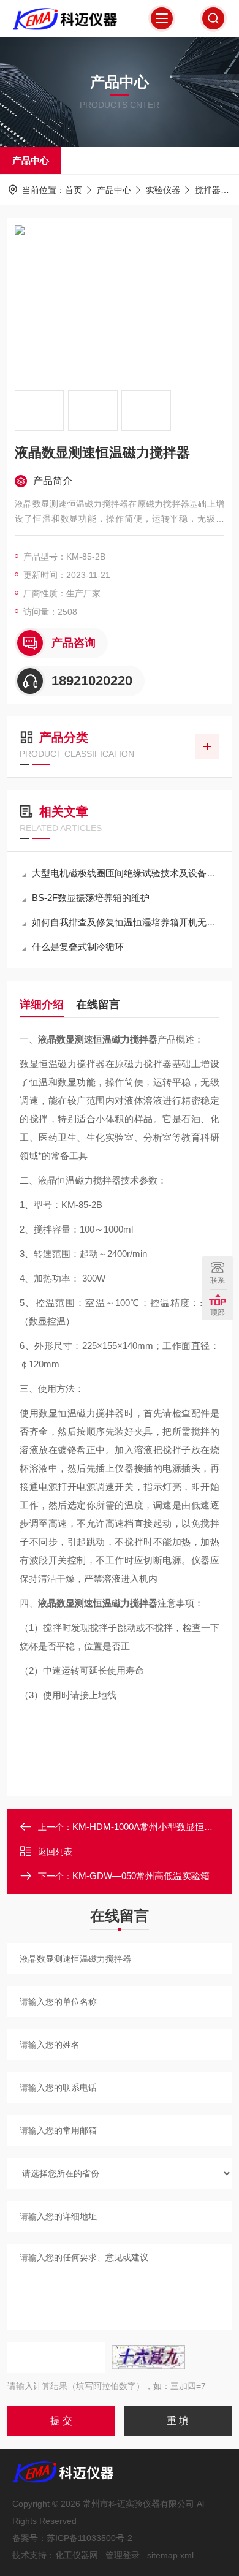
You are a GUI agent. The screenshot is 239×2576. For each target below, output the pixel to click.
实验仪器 (163, 190)
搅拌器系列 (216, 190)
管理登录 (123, 2555)
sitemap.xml (170, 2555)
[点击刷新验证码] (148, 2357)
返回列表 (55, 1852)
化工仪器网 (77, 2555)
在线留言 (98, 1005)
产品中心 (31, 160)
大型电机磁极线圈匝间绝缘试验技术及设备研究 (126, 873)
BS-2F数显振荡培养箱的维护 (91, 898)
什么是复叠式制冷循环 (78, 947)
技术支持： (34, 2555)
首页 (74, 190)
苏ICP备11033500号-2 (89, 2538)
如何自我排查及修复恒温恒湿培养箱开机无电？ (126, 922)
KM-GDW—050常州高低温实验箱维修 (150, 1876)
